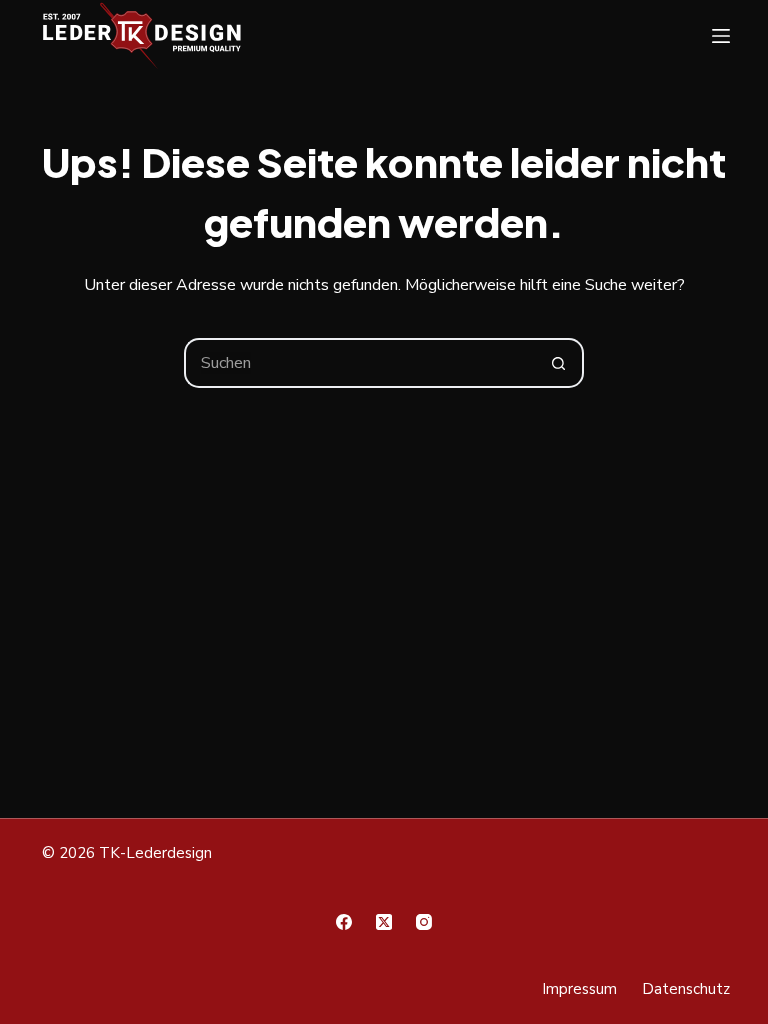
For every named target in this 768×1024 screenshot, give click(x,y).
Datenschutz (686, 989)
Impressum (579, 989)
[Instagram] (424, 922)
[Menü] (721, 36)
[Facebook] (344, 922)
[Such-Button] (559, 363)
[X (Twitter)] (384, 922)
